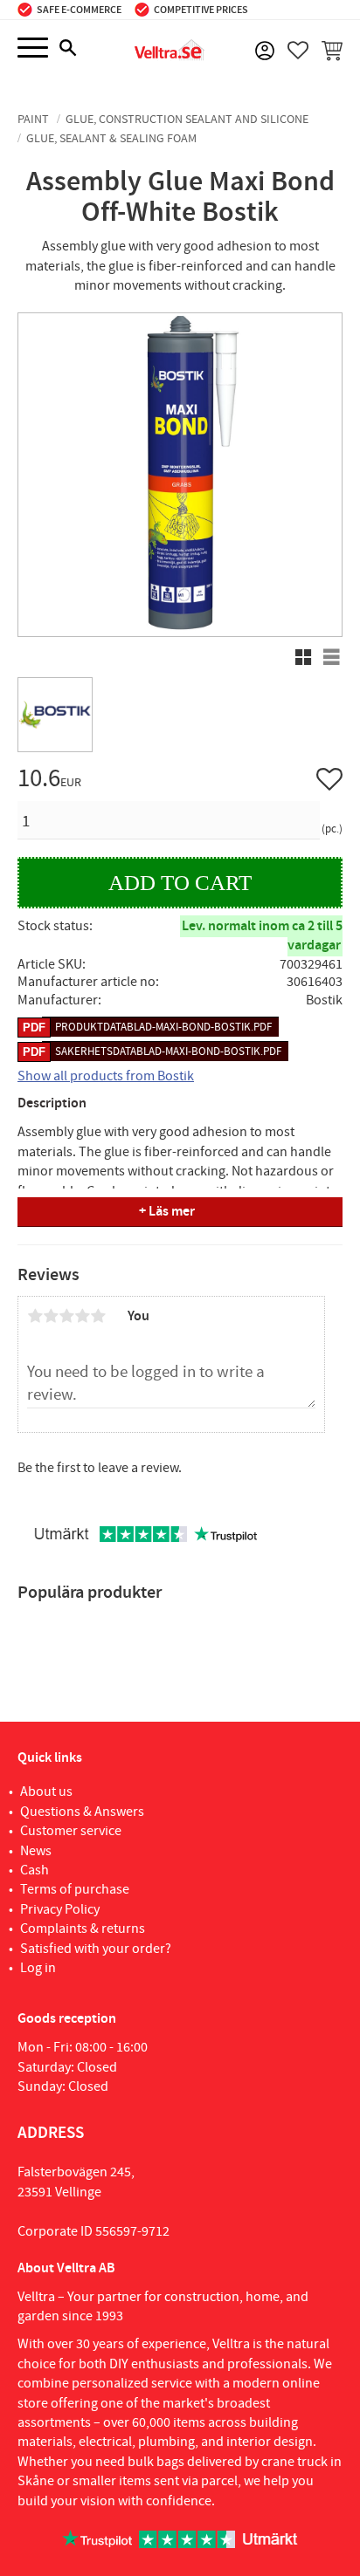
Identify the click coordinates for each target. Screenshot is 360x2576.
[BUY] (180, 883)
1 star (35, 1316)
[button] (33, 48)
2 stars (51, 1316)
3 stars (66, 1316)
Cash (35, 1870)
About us (46, 1792)
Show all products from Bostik (106, 1076)
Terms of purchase (75, 1889)
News (36, 1851)
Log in (38, 1968)
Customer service (71, 1831)
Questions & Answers (82, 1812)
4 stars (82, 1316)
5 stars (98, 1316)
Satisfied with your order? (96, 1949)
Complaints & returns (83, 1929)
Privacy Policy (60, 1909)
